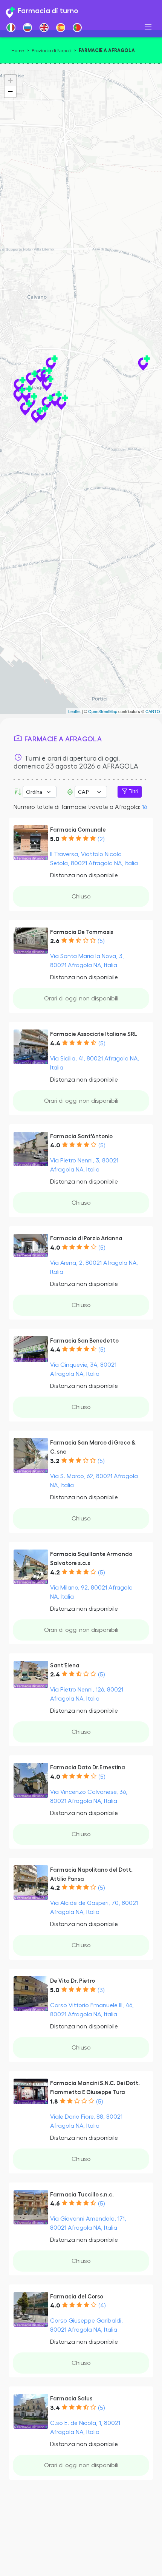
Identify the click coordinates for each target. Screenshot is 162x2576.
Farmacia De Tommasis (82, 932)
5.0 (55, 839)
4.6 (55, 2204)
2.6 (55, 941)
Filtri (133, 792)
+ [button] (10, 80)
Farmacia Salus (71, 2399)
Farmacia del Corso (77, 2297)
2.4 (55, 1675)
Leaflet (74, 711)
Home (18, 51)
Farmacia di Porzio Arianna (86, 1239)
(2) (101, 839)
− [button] (10, 92)
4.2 (55, 1573)
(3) (101, 1990)
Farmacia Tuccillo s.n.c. (82, 2195)
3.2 (55, 1461)
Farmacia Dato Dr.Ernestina (88, 1768)
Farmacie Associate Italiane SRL (94, 1034)
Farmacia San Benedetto (84, 1341)
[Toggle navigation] (148, 27)
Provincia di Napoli (51, 51)
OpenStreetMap (103, 711)
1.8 (54, 2102)
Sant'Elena (65, 1666)
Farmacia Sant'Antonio (81, 1137)
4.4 (55, 1043)
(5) (101, 941)
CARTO (153, 711)
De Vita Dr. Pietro (73, 1981)
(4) (102, 2306)
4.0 (55, 1145)
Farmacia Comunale (78, 830)
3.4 (55, 2408)
